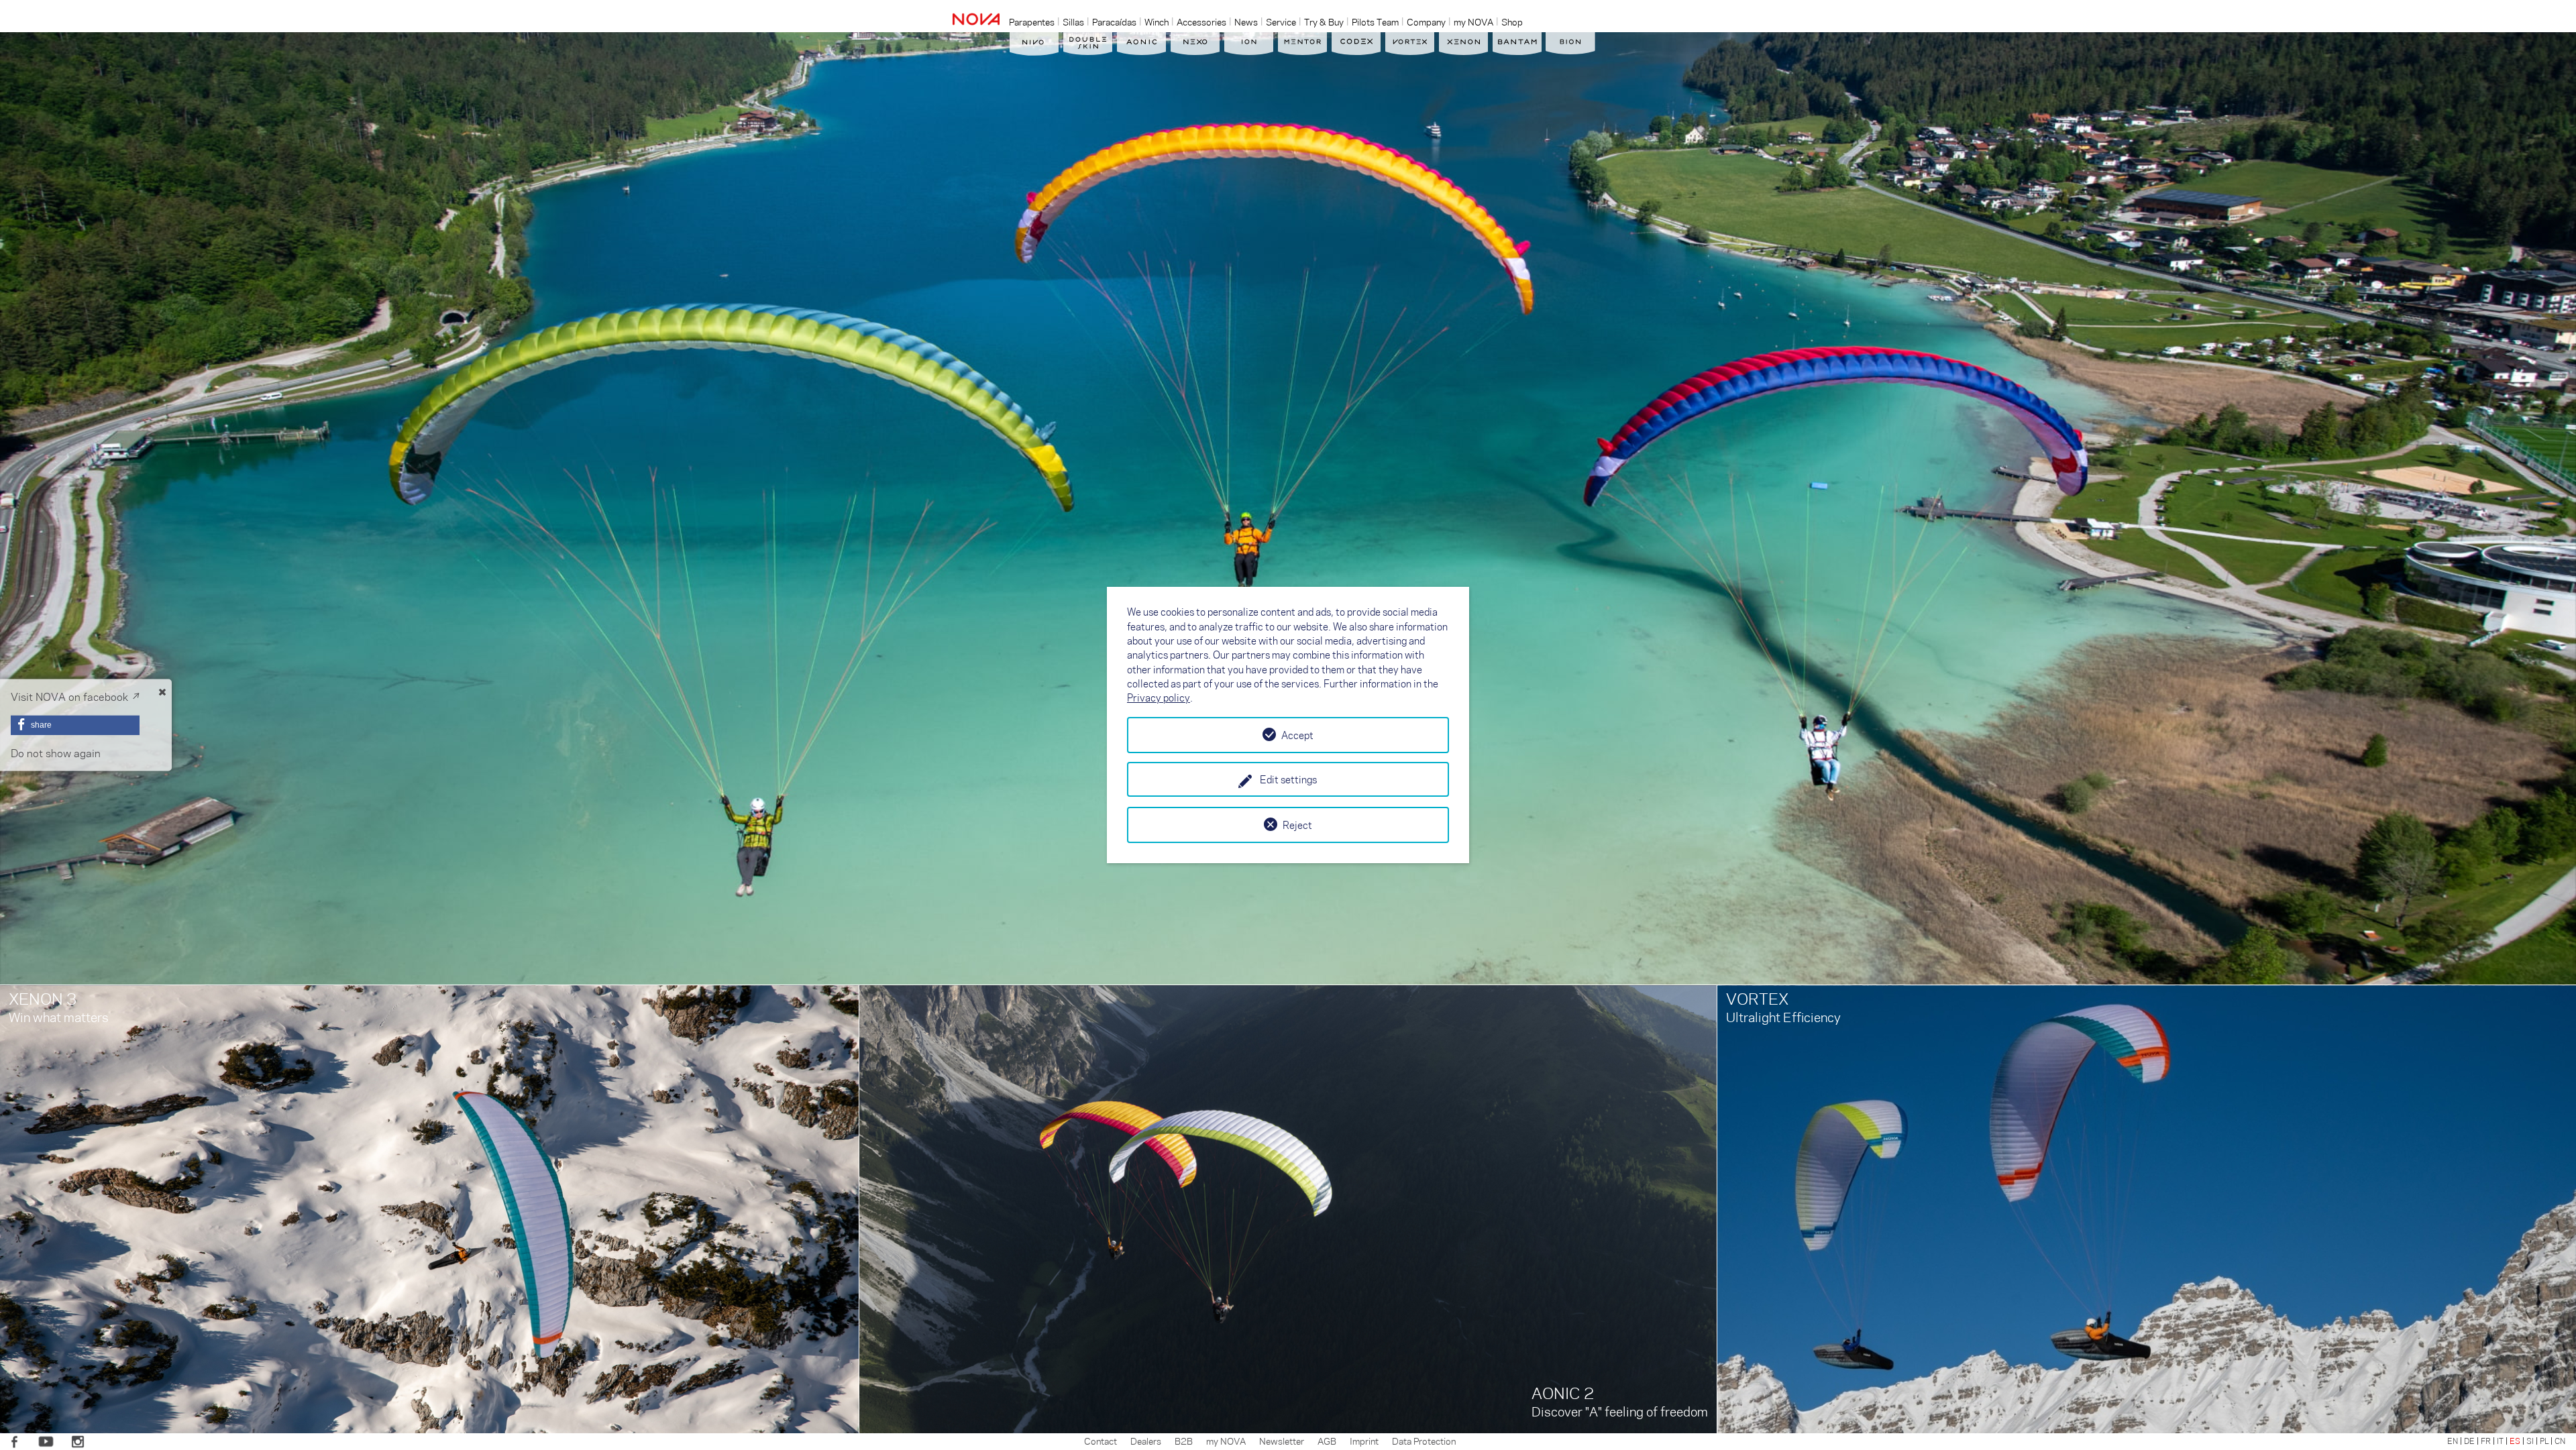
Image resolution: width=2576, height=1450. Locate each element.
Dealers (1146, 1441)
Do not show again (56, 753)
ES (2515, 1441)
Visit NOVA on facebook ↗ (75, 696)
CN (2560, 1441)
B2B (1184, 1441)
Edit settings (1288, 779)
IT (2500, 1441)
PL (2544, 1441)
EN (2453, 1441)
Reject (1297, 825)
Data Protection (1424, 1441)
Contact (1101, 1441)
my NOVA (1226, 1441)
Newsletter (1282, 1441)
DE (2469, 1441)
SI (2530, 1441)
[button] (75, 725)
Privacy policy (1159, 698)
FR (2486, 1441)
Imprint (1364, 1441)
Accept (1297, 735)
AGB (1327, 1441)
